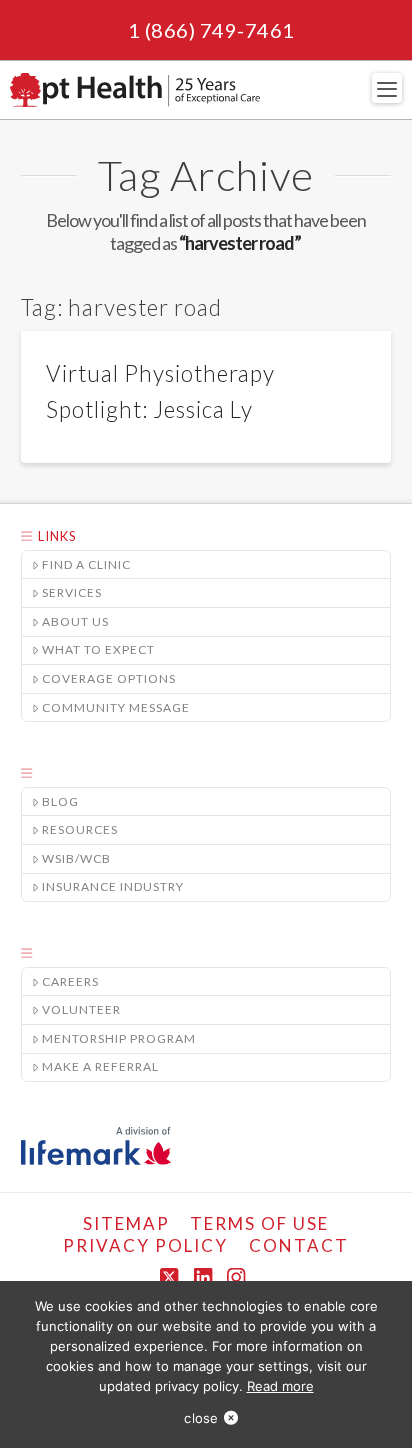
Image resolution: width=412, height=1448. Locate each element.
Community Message (116, 707)
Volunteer (81, 1009)
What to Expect (98, 649)
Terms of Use (259, 1223)
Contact (299, 1245)
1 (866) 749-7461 (211, 30)
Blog (60, 801)
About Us (75, 621)
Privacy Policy (145, 1245)
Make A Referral (100, 1066)
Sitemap (126, 1223)
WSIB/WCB (76, 858)
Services (72, 592)
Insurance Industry (113, 886)
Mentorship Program (119, 1038)
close (201, 1418)
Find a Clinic (86, 564)
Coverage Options (109, 678)
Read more (280, 1386)
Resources (80, 829)
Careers (70, 981)
